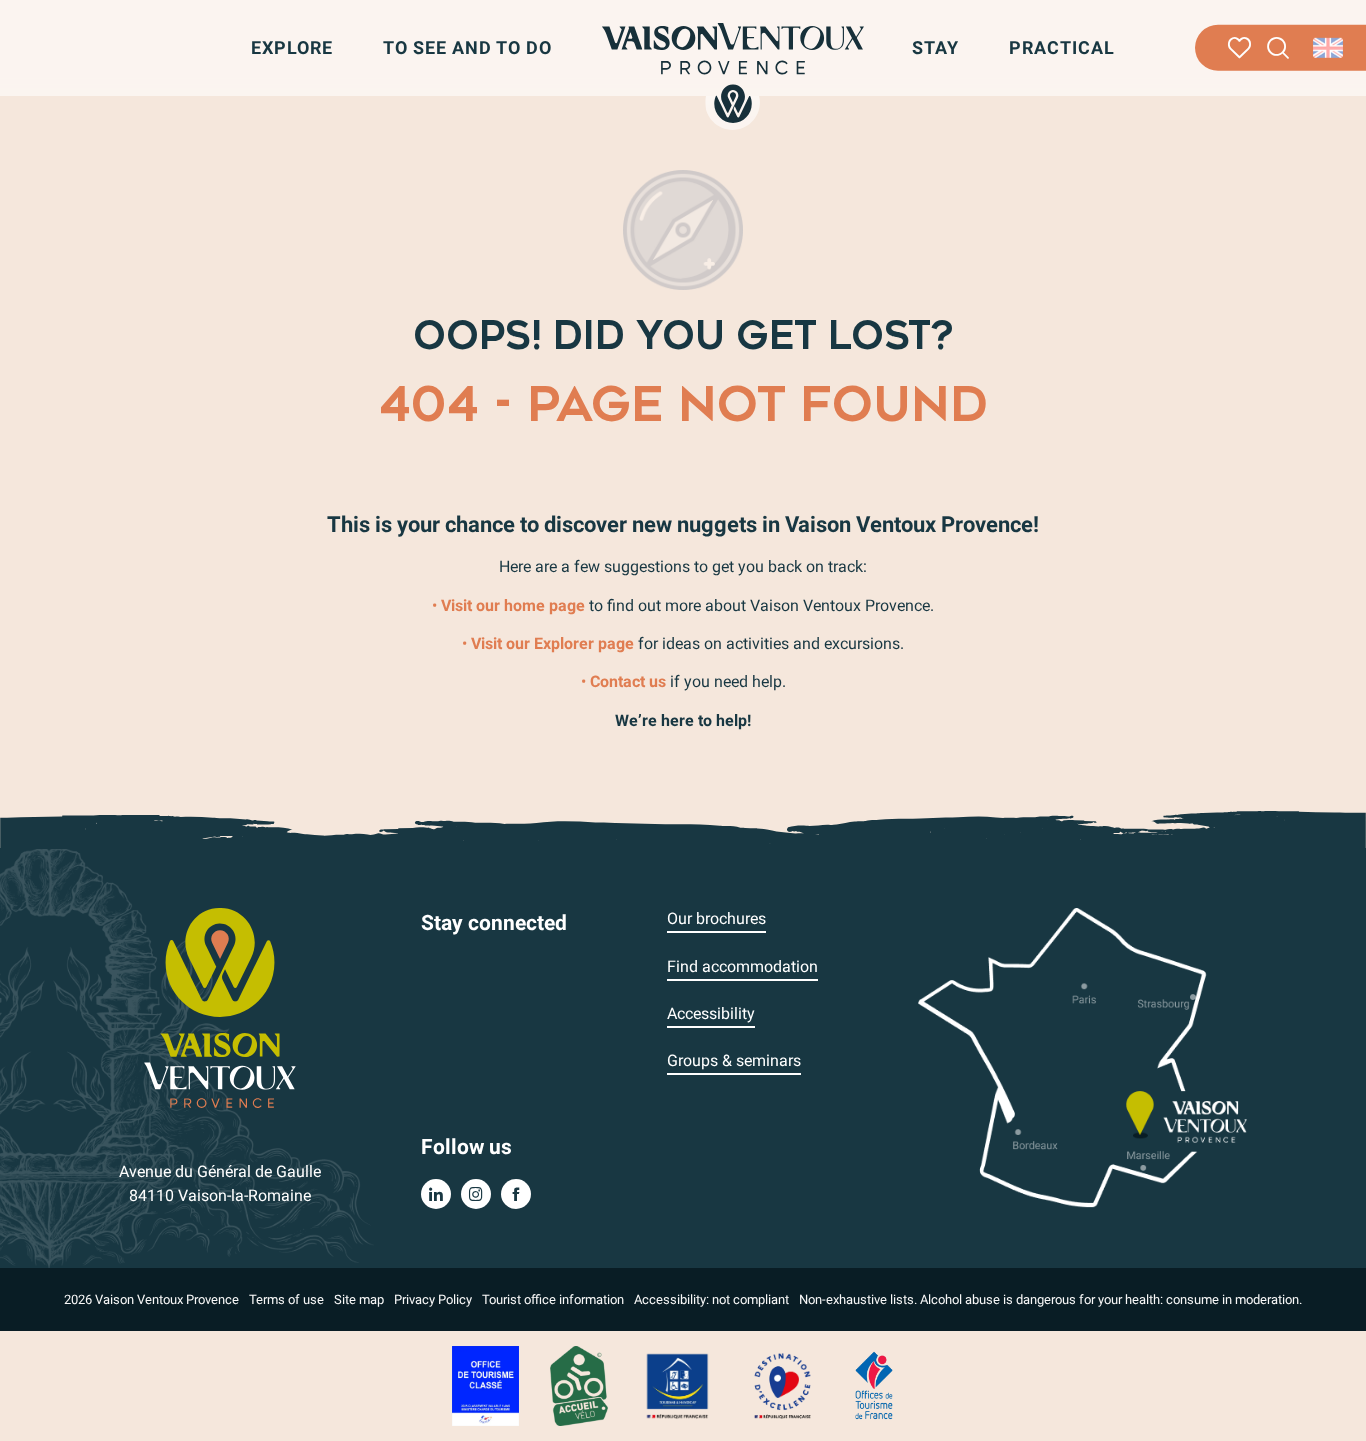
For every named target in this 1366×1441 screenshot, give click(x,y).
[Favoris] (1239, 48)
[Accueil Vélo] (578, 1384)
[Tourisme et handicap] (678, 1384)
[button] (1278, 48)
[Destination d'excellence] (782, 1384)
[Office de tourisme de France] (874, 1384)
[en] (1329, 48)
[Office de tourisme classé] (485, 1384)
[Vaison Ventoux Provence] (733, 73)
